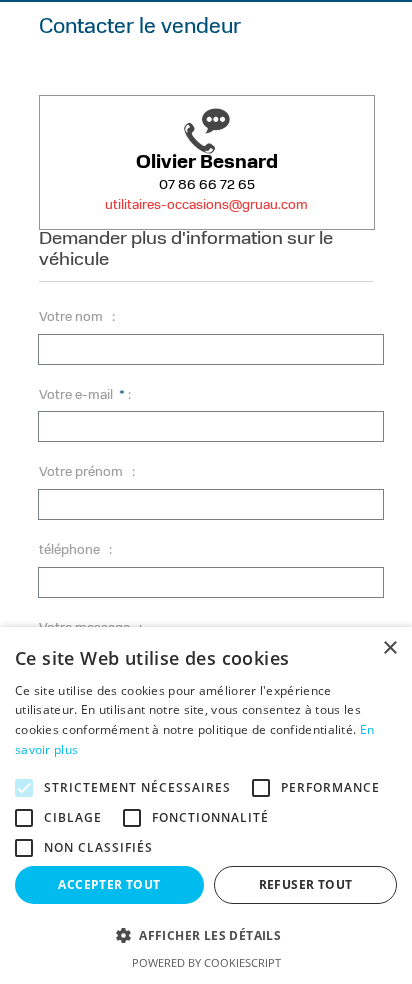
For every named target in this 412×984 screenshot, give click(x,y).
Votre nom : (77, 317)
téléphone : (75, 550)
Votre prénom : (87, 472)
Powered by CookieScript (206, 962)
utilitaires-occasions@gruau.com (206, 205)
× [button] (389, 648)
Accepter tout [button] (109, 884)
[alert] (206, 805)
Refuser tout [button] (306, 884)
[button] (206, 936)
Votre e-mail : (85, 395)
